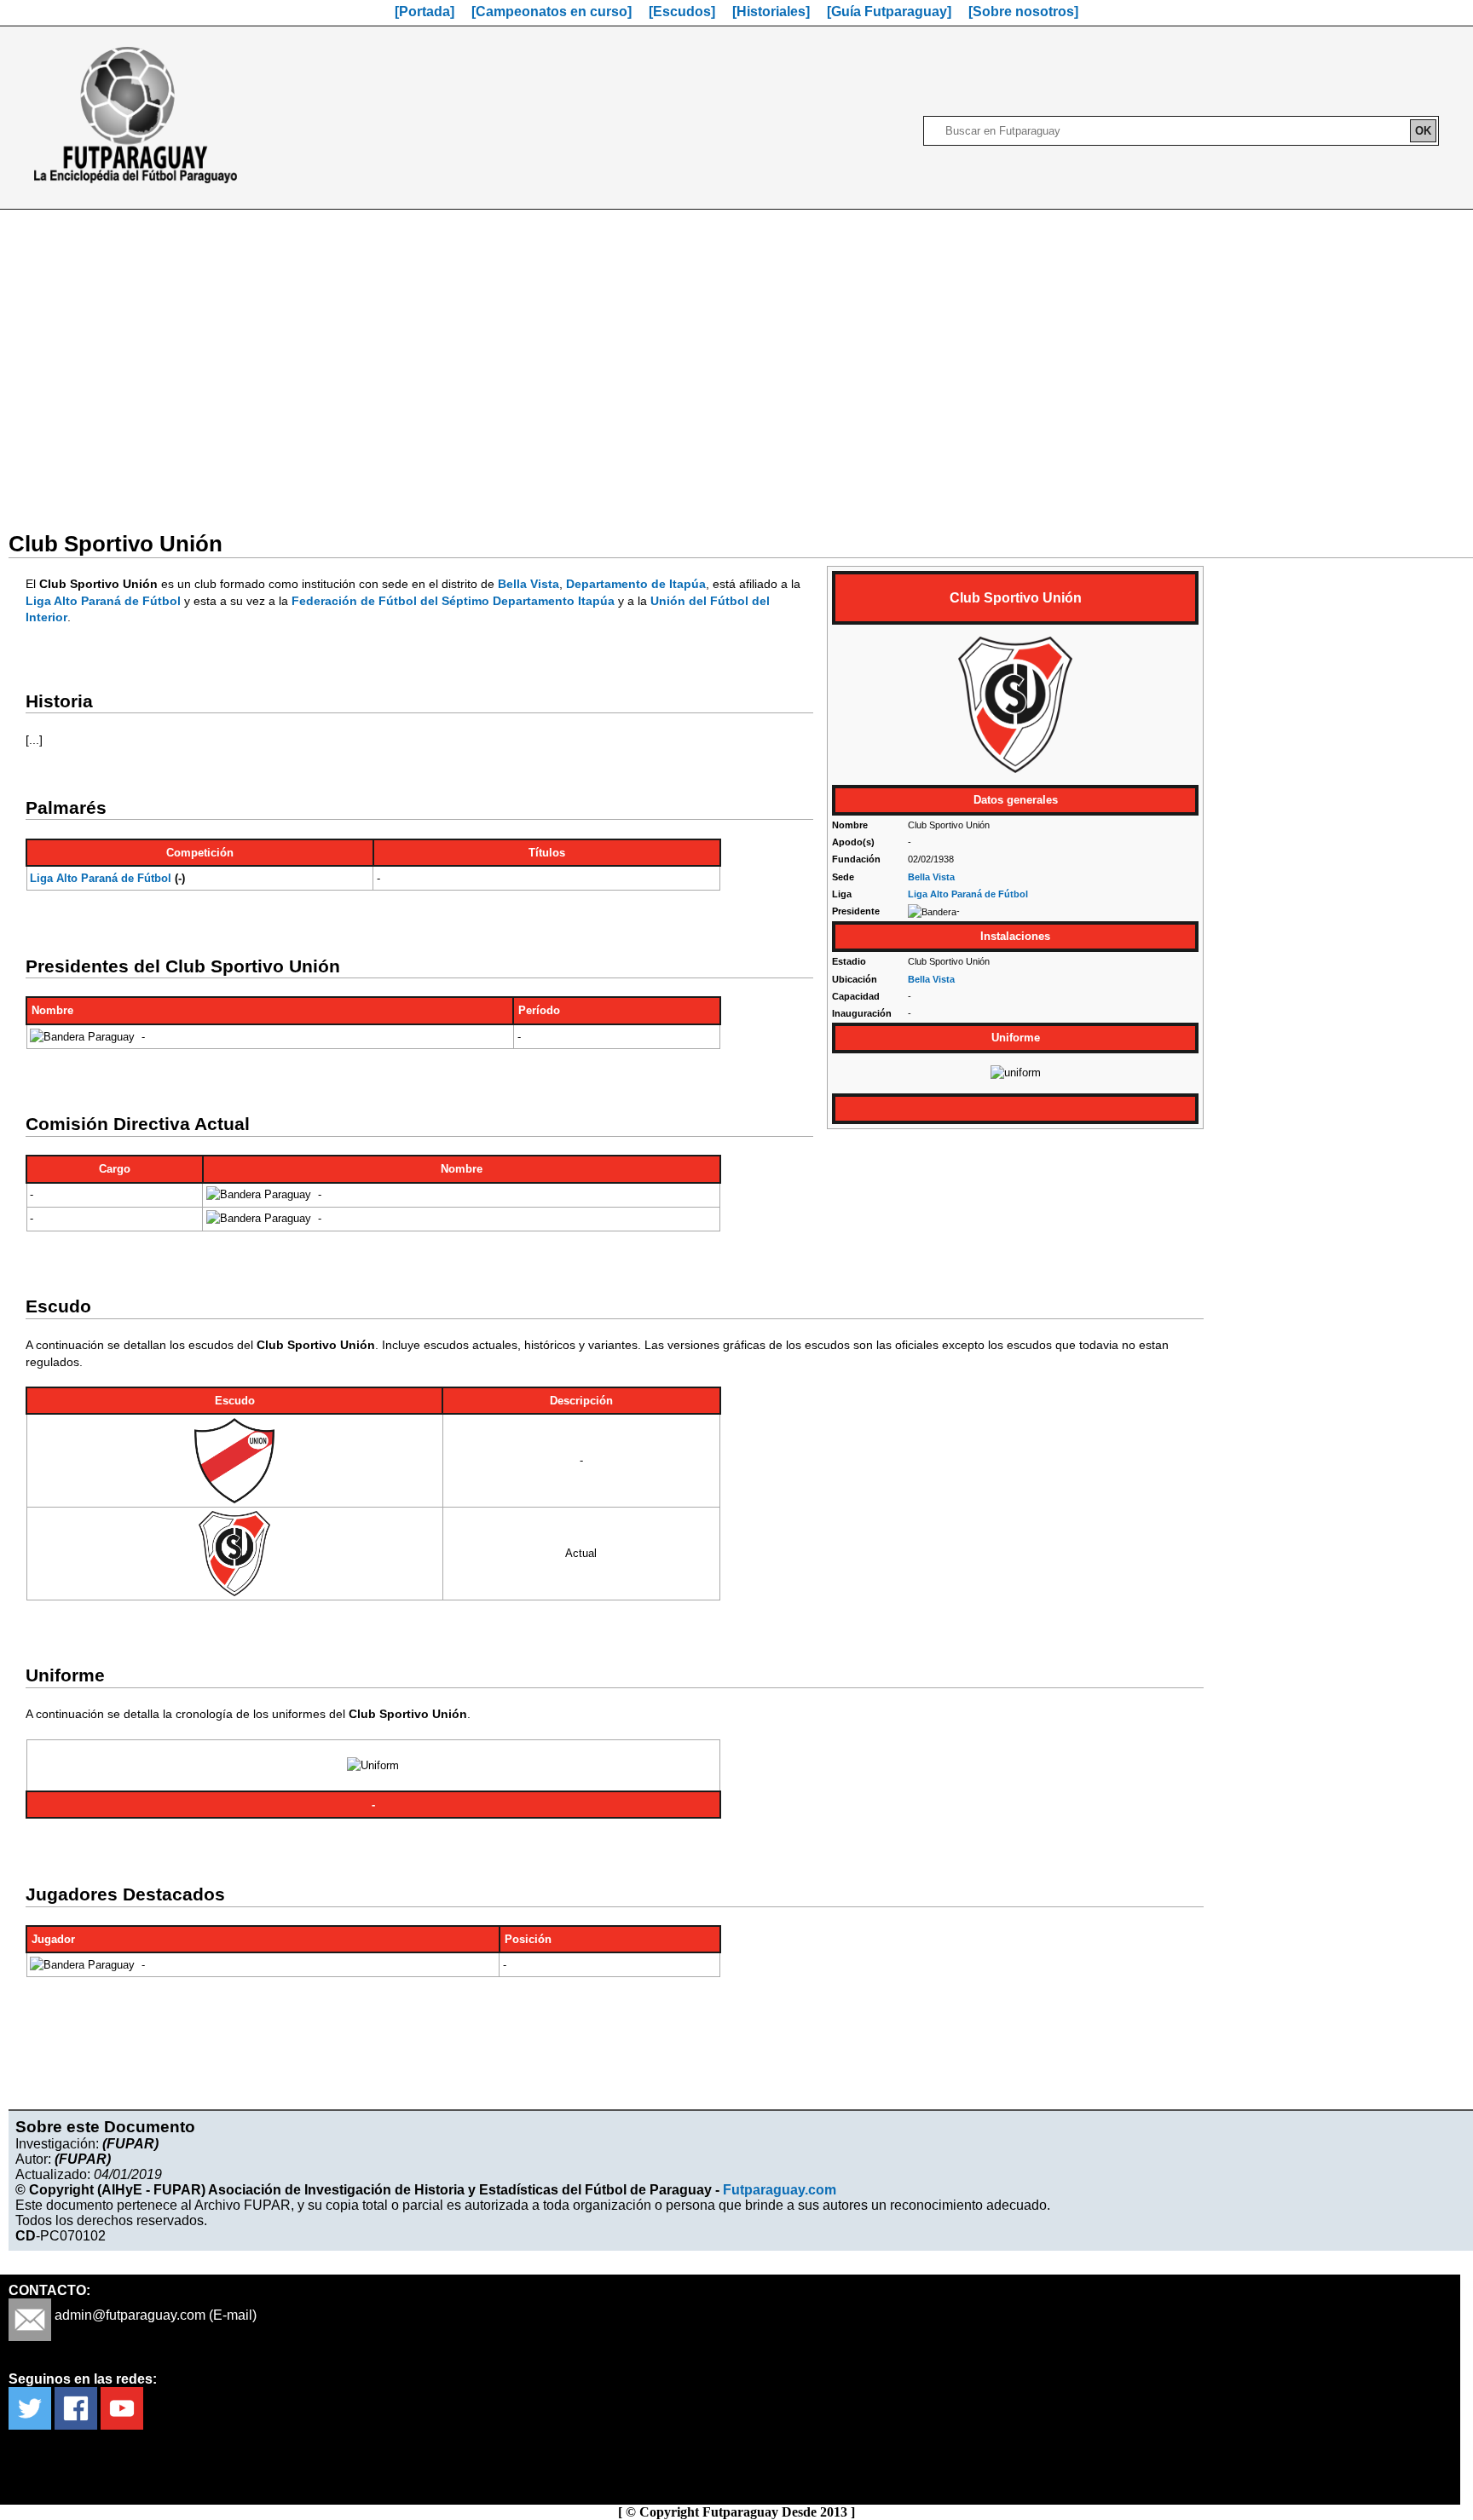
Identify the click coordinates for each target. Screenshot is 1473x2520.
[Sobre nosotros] (1023, 12)
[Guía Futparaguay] (889, 12)
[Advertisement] (736, 360)
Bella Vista (931, 877)
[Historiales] (771, 12)
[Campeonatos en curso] (552, 12)
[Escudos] (682, 12)
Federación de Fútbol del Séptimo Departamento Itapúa (453, 601)
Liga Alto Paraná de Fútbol (968, 894)
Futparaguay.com (780, 2190)
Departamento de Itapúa (636, 584)
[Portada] (425, 12)
